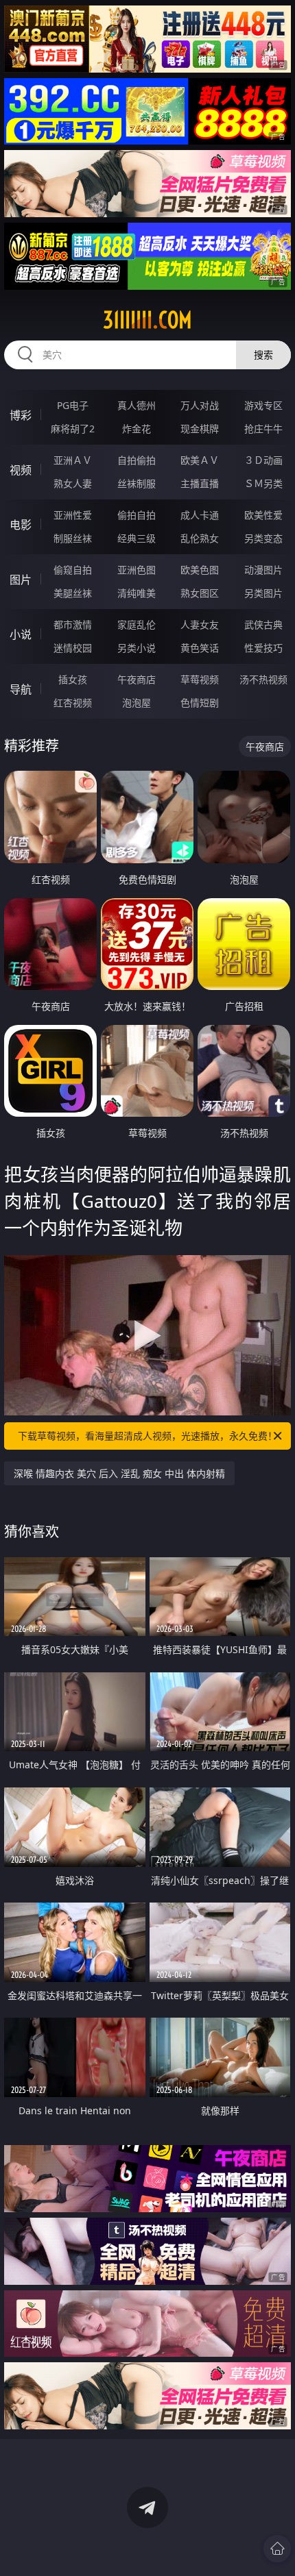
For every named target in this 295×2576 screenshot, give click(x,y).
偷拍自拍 (137, 515)
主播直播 (200, 483)
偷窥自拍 (73, 570)
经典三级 (137, 538)
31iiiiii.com (147, 320)
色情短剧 (200, 703)
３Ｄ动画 (263, 460)
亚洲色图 (137, 570)
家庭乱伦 (137, 624)
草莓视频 (200, 679)
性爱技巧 (263, 648)
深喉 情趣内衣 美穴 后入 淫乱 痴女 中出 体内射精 (119, 1473)
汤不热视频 (263, 679)
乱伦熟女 (200, 538)
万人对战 (200, 405)
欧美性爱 (263, 515)
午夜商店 (137, 679)
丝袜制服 (137, 483)
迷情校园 (73, 648)
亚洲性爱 (73, 515)
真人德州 (137, 405)
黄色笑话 (200, 648)
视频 (21, 470)
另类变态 (263, 538)
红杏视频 (73, 703)
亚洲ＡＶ (73, 460)
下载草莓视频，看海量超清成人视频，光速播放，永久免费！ (147, 1436)
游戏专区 (263, 405)
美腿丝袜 (73, 593)
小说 (21, 634)
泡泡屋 (137, 703)
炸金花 (137, 429)
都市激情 (73, 624)
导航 (21, 689)
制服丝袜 (73, 538)
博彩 (21, 415)
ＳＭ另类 (263, 483)
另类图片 (263, 593)
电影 (21, 525)
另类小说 (137, 648)
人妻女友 (200, 624)
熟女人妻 (73, 483)
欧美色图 (200, 570)
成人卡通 (200, 515)
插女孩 (73, 679)
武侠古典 (263, 624)
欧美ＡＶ (200, 460)
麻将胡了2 (73, 429)
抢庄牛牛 (263, 429)
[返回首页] (277, 2549)
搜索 (263, 355)
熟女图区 (200, 593)
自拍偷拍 (137, 460)
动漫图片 (263, 570)
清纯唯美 (137, 593)
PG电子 (73, 405)
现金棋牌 (200, 429)
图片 (21, 580)
